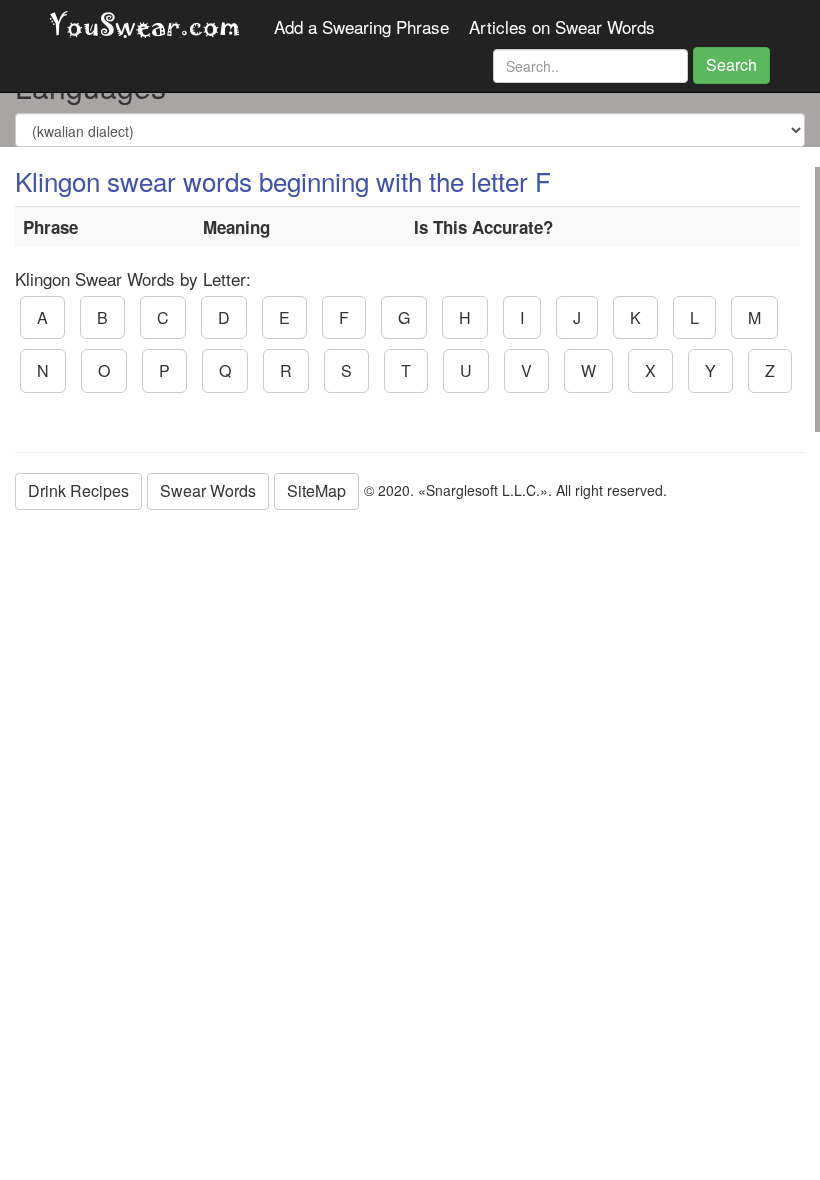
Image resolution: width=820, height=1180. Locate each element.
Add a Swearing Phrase (361, 27)
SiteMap (316, 490)
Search (731, 64)
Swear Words (208, 490)
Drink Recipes (78, 490)
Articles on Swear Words (562, 27)
